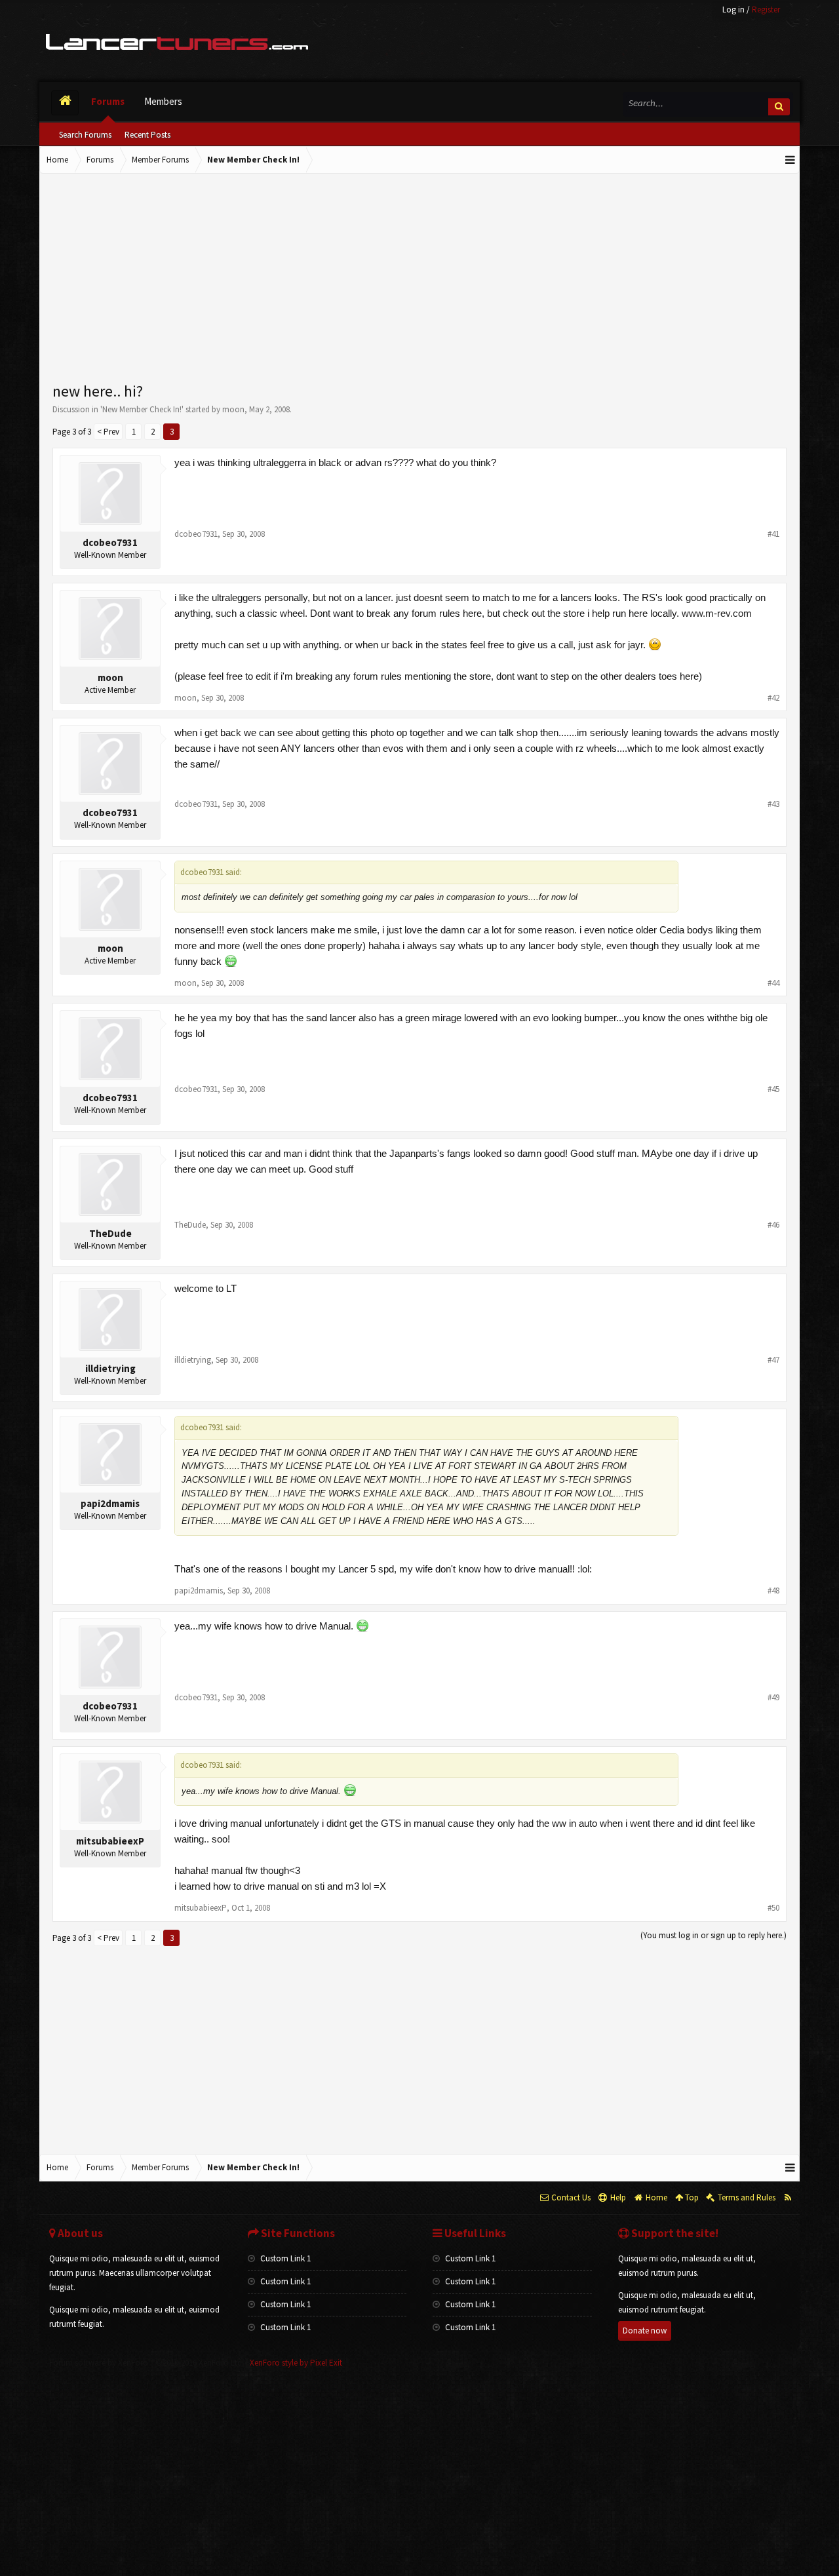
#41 (773, 534)
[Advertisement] (419, 279)
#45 (773, 1089)
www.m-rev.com (717, 613)
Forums (108, 101)
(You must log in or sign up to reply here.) (713, 1935)
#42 (773, 698)
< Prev (108, 432)
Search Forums (85, 135)
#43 (773, 804)
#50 (773, 1908)
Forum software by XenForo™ (146, 2363)
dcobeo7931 (110, 542)
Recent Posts (147, 135)
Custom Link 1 (284, 2258)
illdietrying (110, 1368)
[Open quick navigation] (790, 160)
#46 (773, 1225)
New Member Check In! (142, 409)
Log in (733, 10)
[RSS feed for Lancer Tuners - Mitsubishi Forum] (788, 2198)
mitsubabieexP (110, 1841)
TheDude (110, 1233)
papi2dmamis (110, 1503)
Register (766, 10)
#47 (773, 1360)
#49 (773, 1697)
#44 (773, 983)
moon (233, 409)
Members (163, 101)
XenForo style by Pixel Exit (296, 2363)
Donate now (645, 2331)
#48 (773, 1590)
